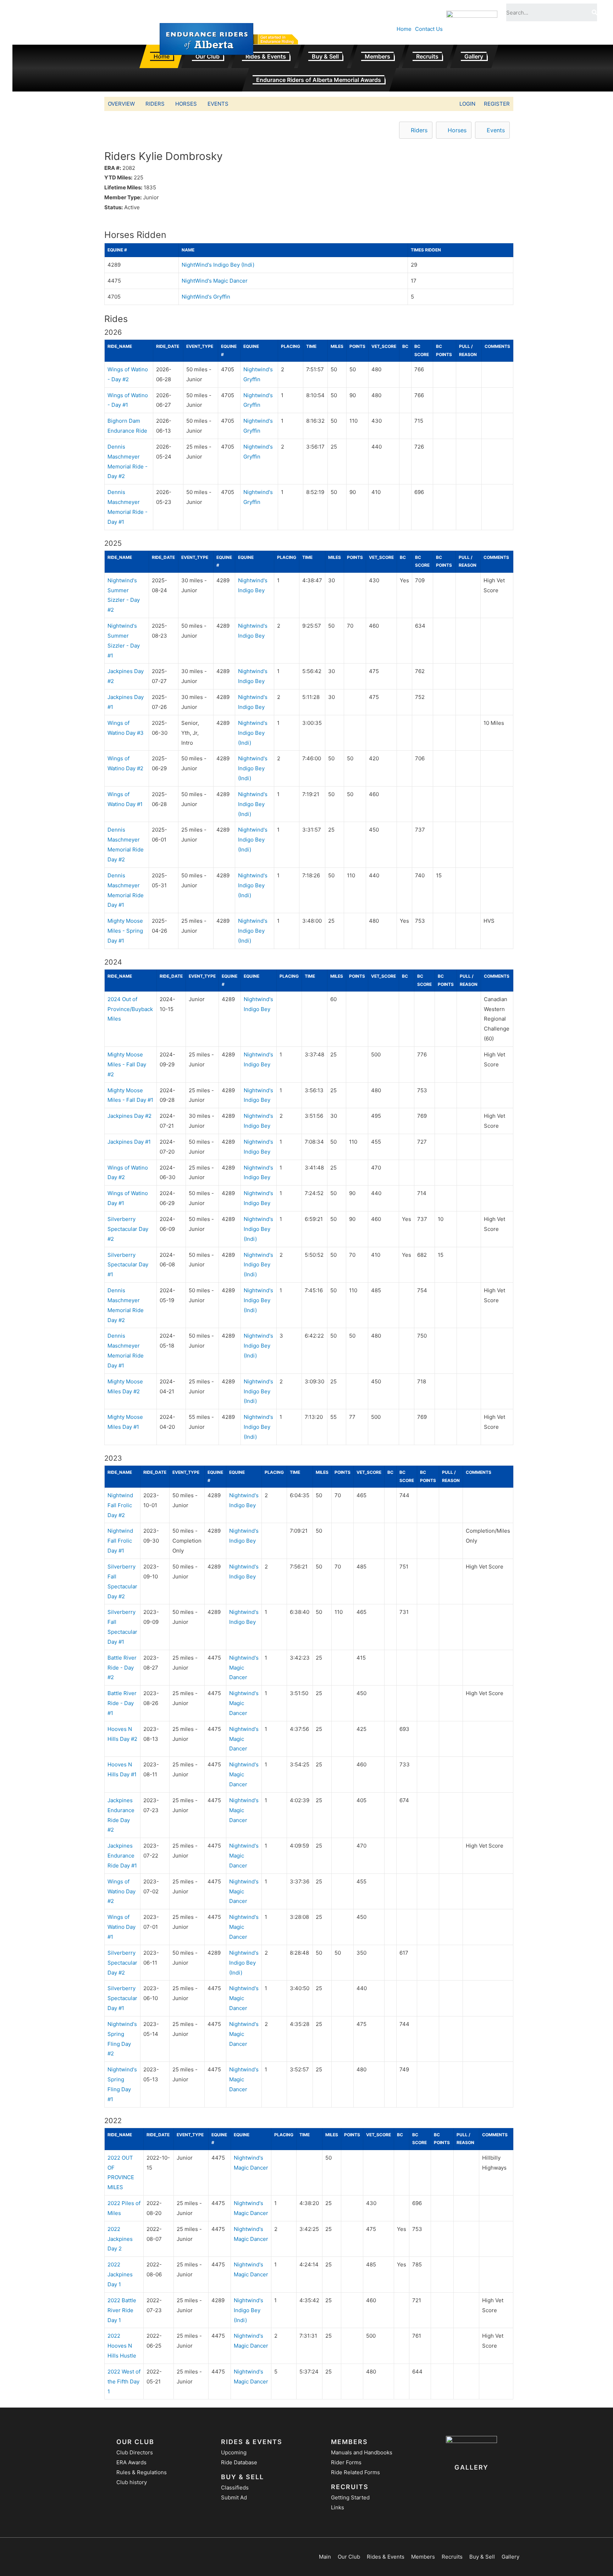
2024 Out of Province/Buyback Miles (130, 1009)
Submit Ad (234, 2497)
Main (325, 2557)
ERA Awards (131, 2462)
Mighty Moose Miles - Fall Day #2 (127, 1064)
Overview (121, 104)
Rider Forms (346, 2462)
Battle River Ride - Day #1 (122, 1703)
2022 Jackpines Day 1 (120, 2274)
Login (467, 104)
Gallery (474, 56)
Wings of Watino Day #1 (122, 1927)
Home (404, 29)
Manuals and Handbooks (362, 2452)
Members (377, 56)
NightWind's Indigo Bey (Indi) (218, 265)
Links (338, 2507)
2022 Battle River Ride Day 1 (122, 2310)
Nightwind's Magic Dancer (244, 1668)
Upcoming (234, 2452)
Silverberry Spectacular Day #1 (128, 1265)
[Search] (594, 12)
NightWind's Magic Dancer (215, 281)
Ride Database (239, 2462)
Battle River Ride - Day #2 (122, 1668)
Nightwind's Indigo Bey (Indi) (253, 733)
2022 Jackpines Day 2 (120, 2239)
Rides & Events (266, 56)
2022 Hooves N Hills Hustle (122, 2346)
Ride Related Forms (355, 2472)
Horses (186, 104)
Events (218, 104)
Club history (132, 2482)
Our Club (208, 56)
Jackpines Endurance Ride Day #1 (122, 1856)
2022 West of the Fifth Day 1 (124, 2381)
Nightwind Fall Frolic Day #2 (120, 1505)
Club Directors (135, 2452)
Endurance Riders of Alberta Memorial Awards (319, 80)
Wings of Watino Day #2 (122, 1891)
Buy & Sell (325, 56)
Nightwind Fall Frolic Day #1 (120, 1541)
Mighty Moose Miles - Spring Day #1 (125, 931)
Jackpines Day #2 (129, 1116)
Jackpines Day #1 (129, 1142)
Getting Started (350, 2497)
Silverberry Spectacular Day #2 (128, 1229)
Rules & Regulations (142, 2472)
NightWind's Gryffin (206, 297)
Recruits (427, 56)
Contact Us (429, 29)
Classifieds (235, 2488)
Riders (155, 104)
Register (497, 104)
